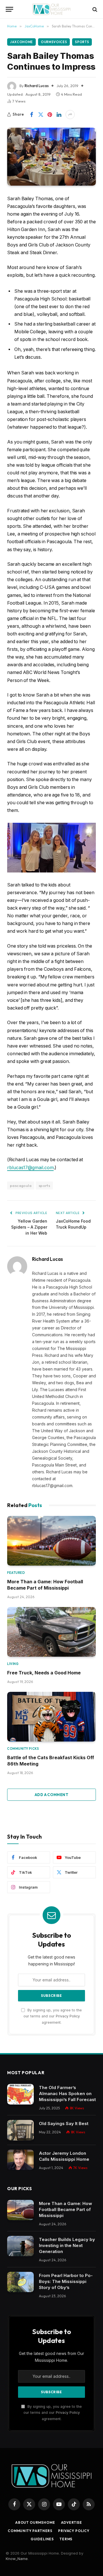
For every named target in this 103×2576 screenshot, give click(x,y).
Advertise (72, 2522)
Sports (82, 42)
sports (44, 1185)
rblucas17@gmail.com (30, 1168)
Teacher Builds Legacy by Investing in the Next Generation (67, 2245)
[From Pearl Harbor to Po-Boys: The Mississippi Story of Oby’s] (20, 2282)
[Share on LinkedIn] (59, 115)
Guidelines (42, 2539)
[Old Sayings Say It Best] (20, 2130)
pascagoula (21, 1185)
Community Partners (30, 2531)
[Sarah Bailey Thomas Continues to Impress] (51, 157)
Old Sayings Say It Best (64, 2123)
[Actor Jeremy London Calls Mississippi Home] (20, 2160)
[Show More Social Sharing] (70, 115)
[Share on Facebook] (31, 115)
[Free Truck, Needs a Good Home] (51, 1632)
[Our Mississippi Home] (51, 9)
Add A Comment (51, 1795)
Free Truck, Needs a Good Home (44, 1673)
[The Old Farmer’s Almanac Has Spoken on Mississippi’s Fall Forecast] (20, 2094)
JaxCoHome (21, 42)
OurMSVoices (54, 42)
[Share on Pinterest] (50, 115)
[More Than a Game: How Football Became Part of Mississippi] (51, 1541)
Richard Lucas (37, 86)
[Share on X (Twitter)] (41, 115)
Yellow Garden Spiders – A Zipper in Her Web (29, 1227)
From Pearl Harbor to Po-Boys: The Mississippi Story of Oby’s (66, 2281)
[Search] (94, 9)
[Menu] (9, 9)
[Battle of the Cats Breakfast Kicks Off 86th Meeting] (51, 1717)
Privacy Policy (68, 2016)
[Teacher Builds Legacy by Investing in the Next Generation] (20, 2246)
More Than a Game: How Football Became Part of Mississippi (66, 2209)
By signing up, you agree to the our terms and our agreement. (53, 2016)
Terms (66, 2539)
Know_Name (17, 2559)
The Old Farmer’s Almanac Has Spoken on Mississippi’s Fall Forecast (67, 2093)
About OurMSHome (35, 2522)
